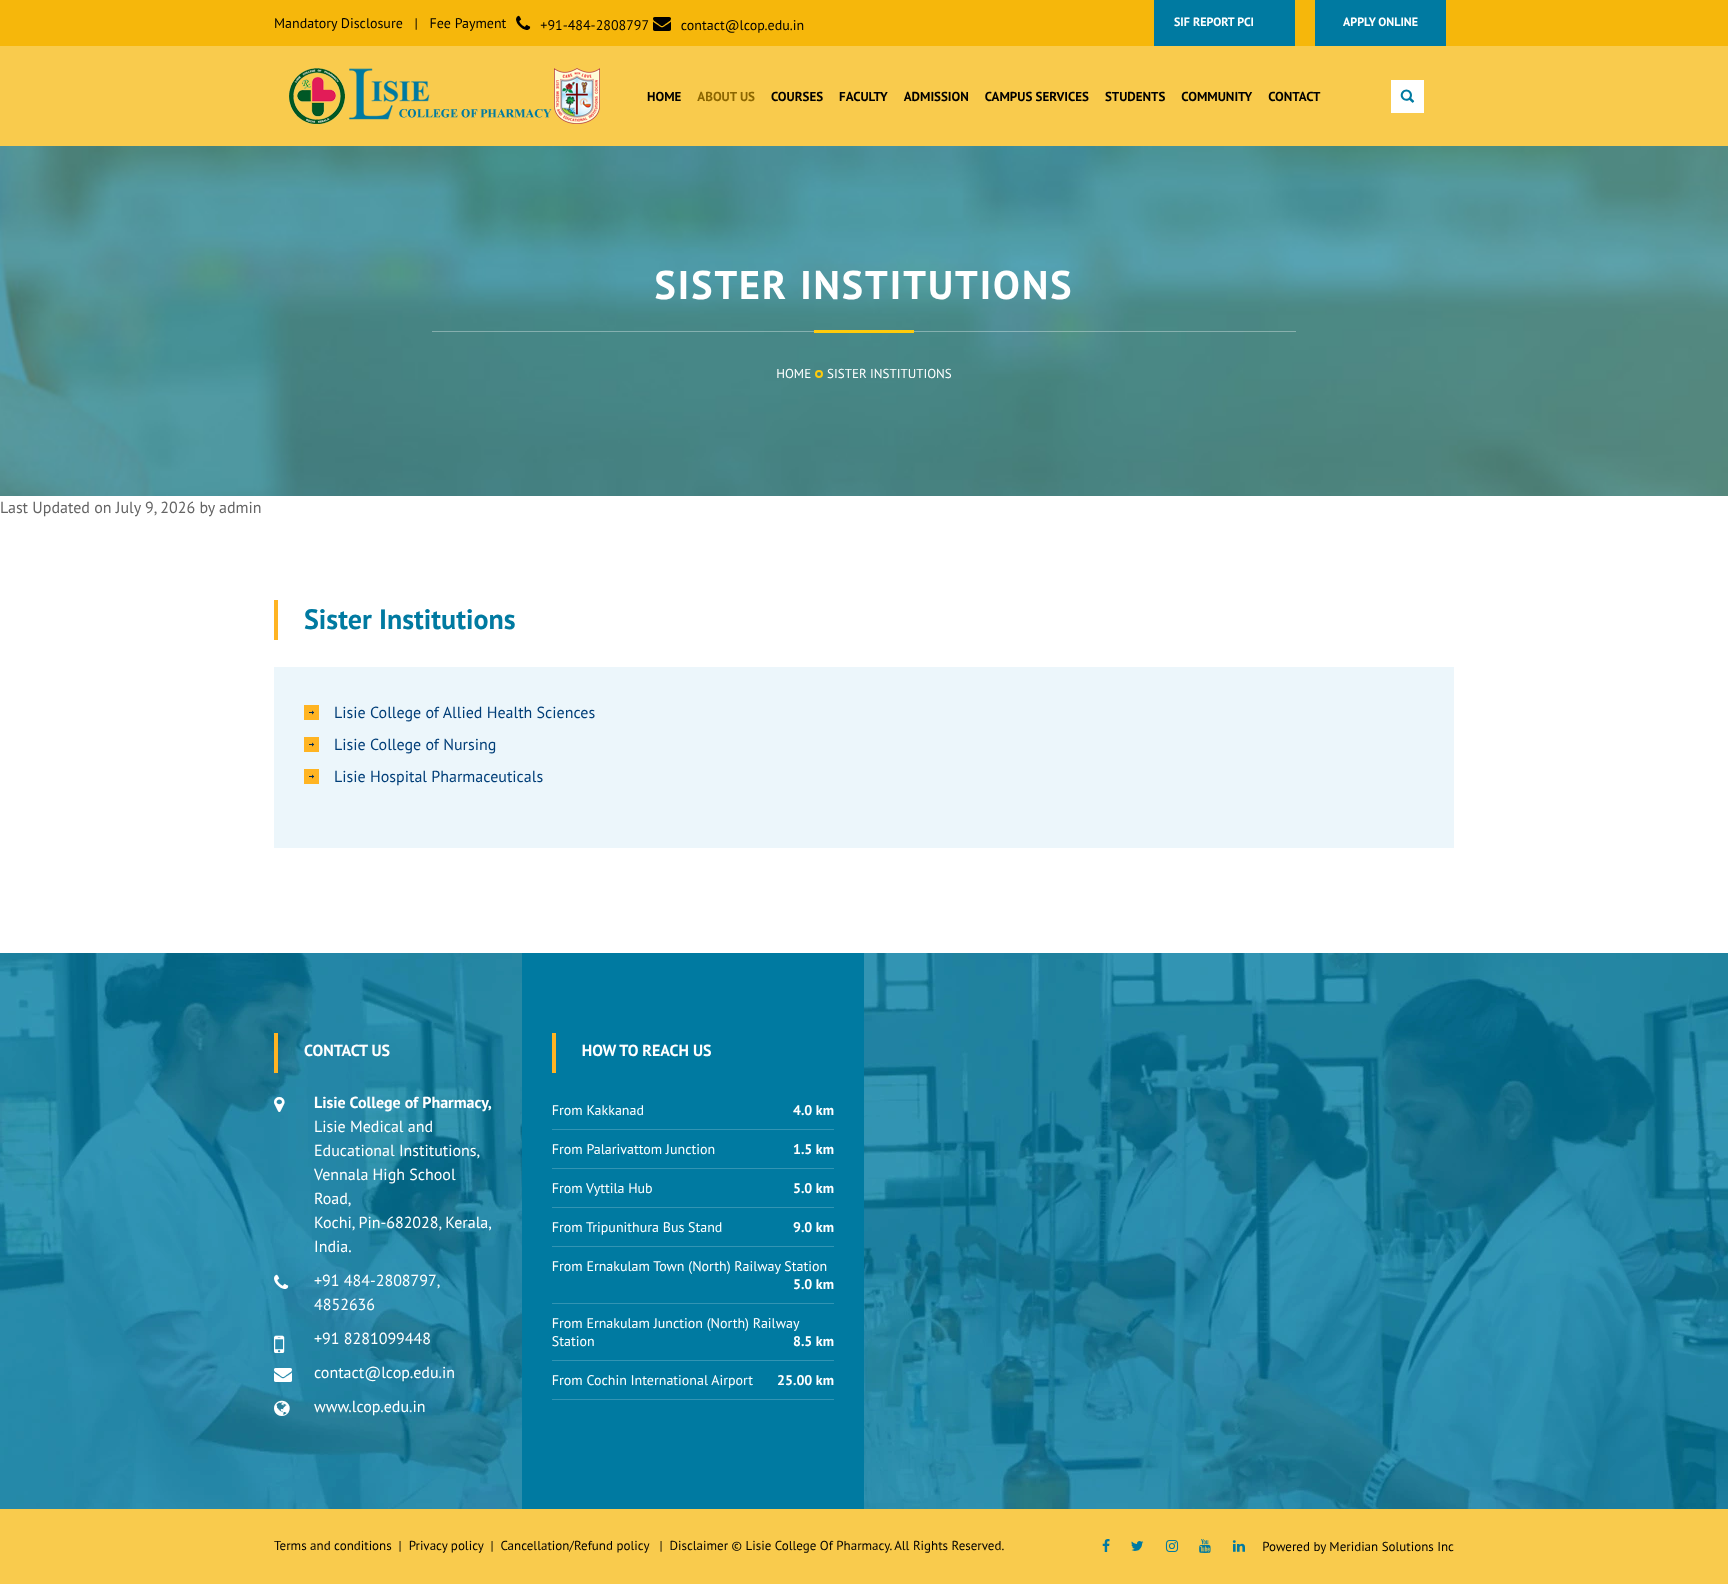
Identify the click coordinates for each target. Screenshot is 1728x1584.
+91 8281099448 (372, 1339)
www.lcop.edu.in (370, 1407)
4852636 (344, 1305)
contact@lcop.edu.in (742, 25)
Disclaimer (698, 1545)
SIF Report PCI (1224, 22)
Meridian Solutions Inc (1391, 1546)
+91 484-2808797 (375, 1281)
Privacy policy (450, 1545)
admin (240, 508)
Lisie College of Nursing (415, 745)
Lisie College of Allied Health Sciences (464, 713)
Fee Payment (468, 23)
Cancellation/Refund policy (576, 1545)
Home (793, 373)
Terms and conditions (333, 1545)
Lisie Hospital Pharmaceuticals (438, 777)
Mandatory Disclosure (338, 23)
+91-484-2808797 (594, 25)
